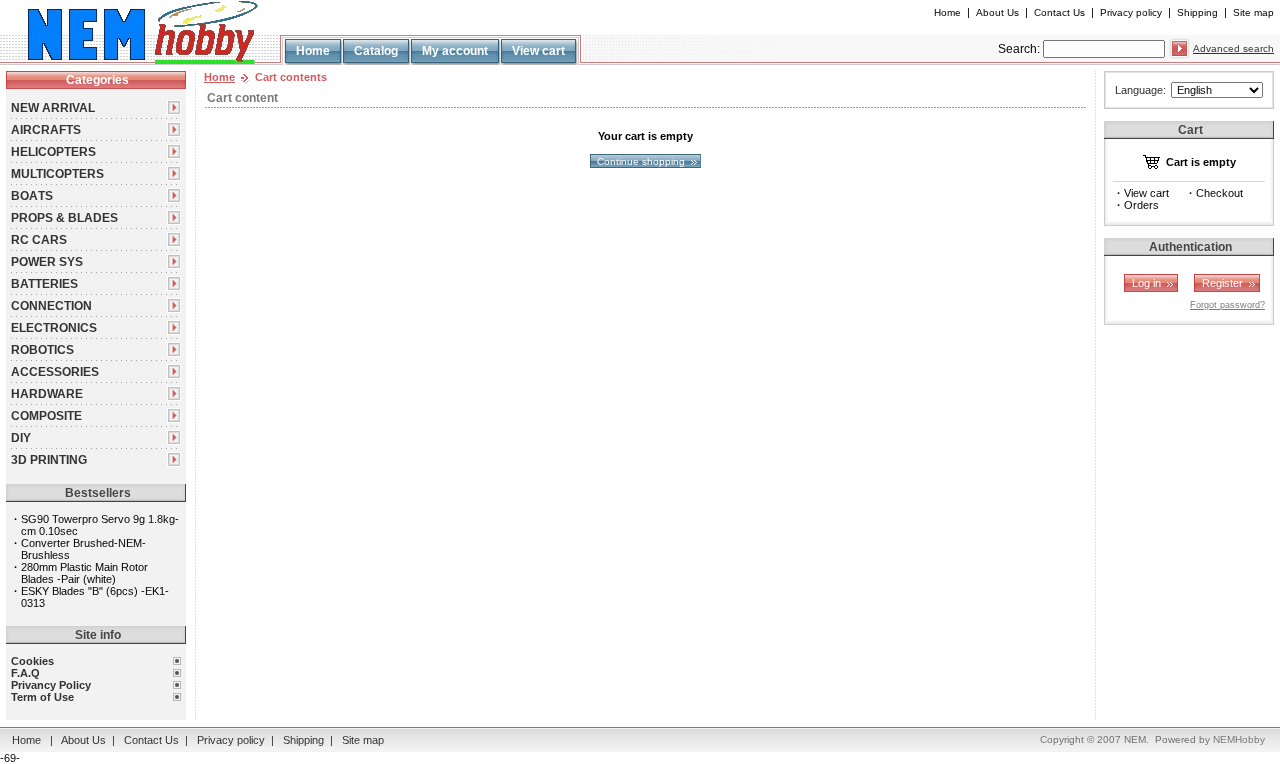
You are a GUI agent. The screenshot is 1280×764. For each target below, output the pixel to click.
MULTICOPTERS (57, 174)
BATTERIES (44, 284)
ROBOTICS (42, 350)
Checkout (1219, 193)
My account (455, 51)
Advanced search (1233, 48)
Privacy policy (1131, 12)
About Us (997, 12)
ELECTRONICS (54, 328)
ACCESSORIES (55, 372)
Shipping (1197, 12)
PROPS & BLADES (64, 218)
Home (947, 12)
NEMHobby (1239, 739)
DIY (21, 438)
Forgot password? (1227, 305)
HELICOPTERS (53, 152)
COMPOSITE (46, 416)
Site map (1253, 12)
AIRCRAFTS (46, 130)
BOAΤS (32, 196)
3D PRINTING (49, 460)
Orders (1141, 205)
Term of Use (42, 697)
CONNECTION (51, 306)
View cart (538, 51)
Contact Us (1059, 12)
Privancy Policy (51, 685)
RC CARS (39, 240)
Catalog (376, 51)
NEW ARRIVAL (53, 108)
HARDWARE (47, 394)
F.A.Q (25, 673)
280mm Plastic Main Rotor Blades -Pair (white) (84, 573)
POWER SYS (47, 262)
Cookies (32, 661)
